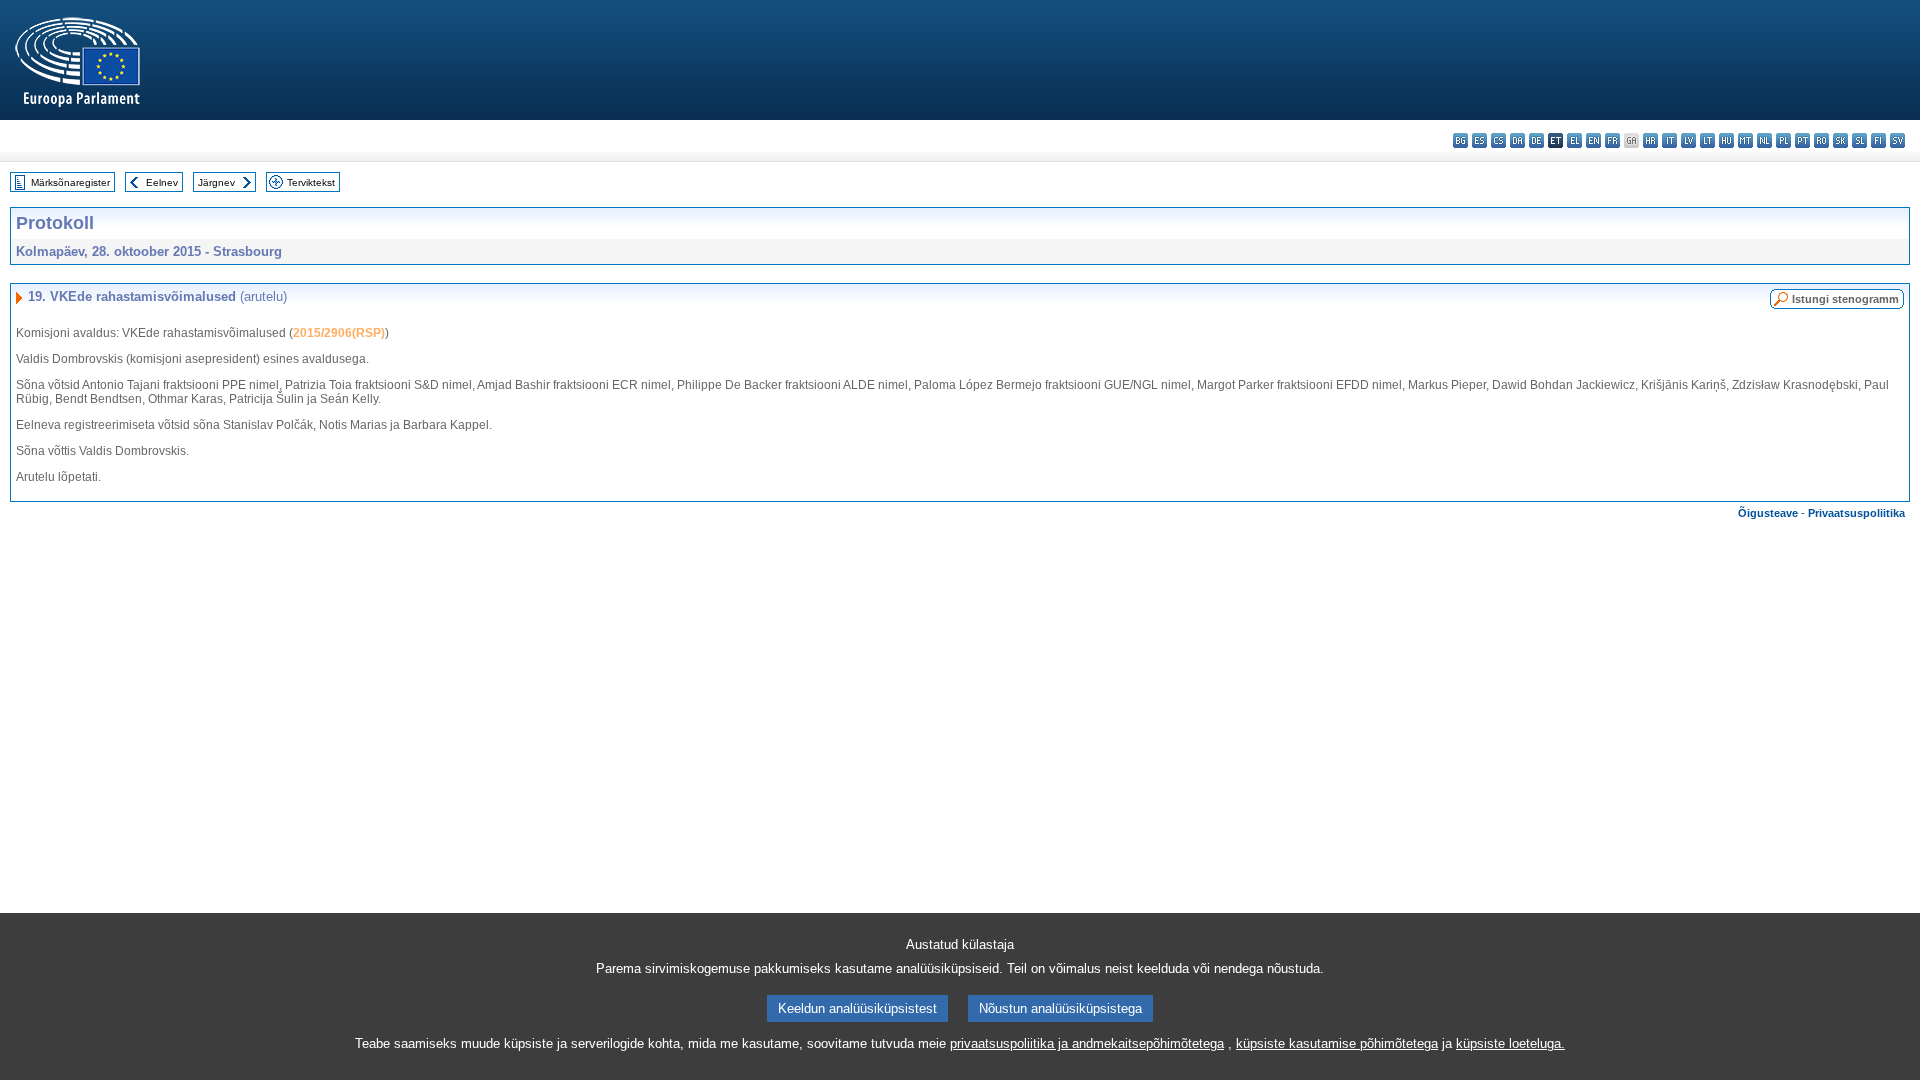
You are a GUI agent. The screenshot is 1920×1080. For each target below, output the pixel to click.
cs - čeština (1498, 140)
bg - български (1460, 140)
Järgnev (216, 182)
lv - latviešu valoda (1688, 140)
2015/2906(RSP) (339, 333)
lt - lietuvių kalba (1707, 140)
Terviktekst (311, 182)
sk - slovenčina (1840, 140)
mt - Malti (1745, 140)
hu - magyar (1726, 140)
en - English (1593, 140)
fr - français (1612, 140)
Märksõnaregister (70, 182)
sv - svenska (1897, 140)
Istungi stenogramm (1845, 299)
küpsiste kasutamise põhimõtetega (1337, 1043)
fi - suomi (1878, 140)
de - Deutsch (1536, 140)
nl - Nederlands (1764, 140)
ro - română (1821, 140)
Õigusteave (1768, 513)
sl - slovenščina (1859, 140)
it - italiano (1669, 140)
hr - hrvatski (1650, 140)
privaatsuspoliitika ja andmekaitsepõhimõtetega (1087, 1043)
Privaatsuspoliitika (1856, 513)
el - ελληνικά (1574, 140)
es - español (1479, 140)
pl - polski (1783, 140)
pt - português (1802, 140)
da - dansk (1517, 140)
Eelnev (162, 182)
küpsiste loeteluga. (1510, 1043)
